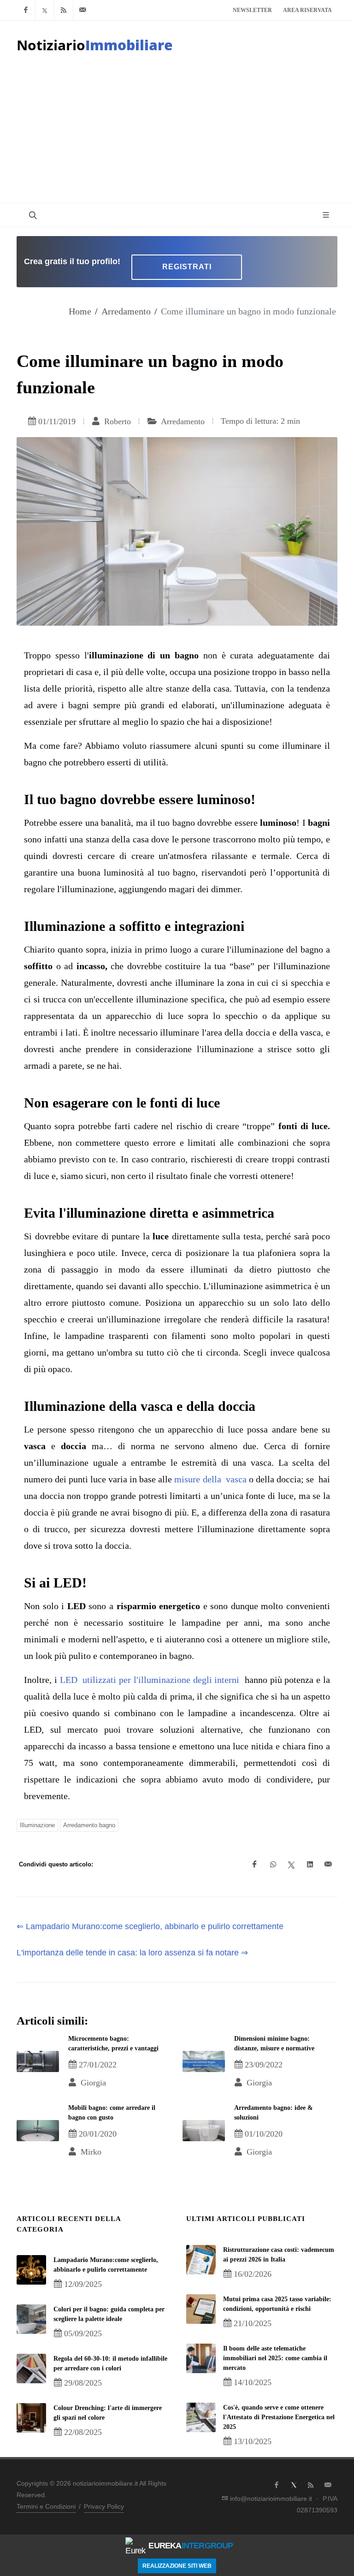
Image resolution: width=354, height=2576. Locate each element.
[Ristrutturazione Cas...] (201, 2260)
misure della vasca (210, 1479)
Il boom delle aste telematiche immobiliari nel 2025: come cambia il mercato (275, 2358)
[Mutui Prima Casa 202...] (201, 2309)
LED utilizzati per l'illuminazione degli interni (151, 1680)
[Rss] (64, 10)
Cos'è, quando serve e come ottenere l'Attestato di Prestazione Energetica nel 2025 (279, 2417)
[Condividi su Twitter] (291, 1865)
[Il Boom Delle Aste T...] (201, 2358)
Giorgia (92, 2083)
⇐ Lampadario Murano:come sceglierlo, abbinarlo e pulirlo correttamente (150, 1926)
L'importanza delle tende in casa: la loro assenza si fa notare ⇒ (132, 1953)
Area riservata (307, 10)
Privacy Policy (104, 2506)
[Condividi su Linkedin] (310, 1865)
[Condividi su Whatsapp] (273, 1865)
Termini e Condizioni (46, 2506)
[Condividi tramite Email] (328, 1865)
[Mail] (83, 10)
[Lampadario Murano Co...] (31, 2270)
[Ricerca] (32, 215)
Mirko (90, 2152)
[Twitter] (45, 10)
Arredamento (126, 311)
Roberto (116, 421)
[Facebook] (26, 10)
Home (80, 311)
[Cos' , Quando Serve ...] (201, 2417)
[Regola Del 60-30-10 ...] (31, 2369)
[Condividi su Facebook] (254, 1865)
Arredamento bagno (89, 1825)
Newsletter (252, 10)
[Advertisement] (177, 134)
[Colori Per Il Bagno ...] (31, 2319)
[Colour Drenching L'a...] (31, 2418)
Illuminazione (37, 1825)
